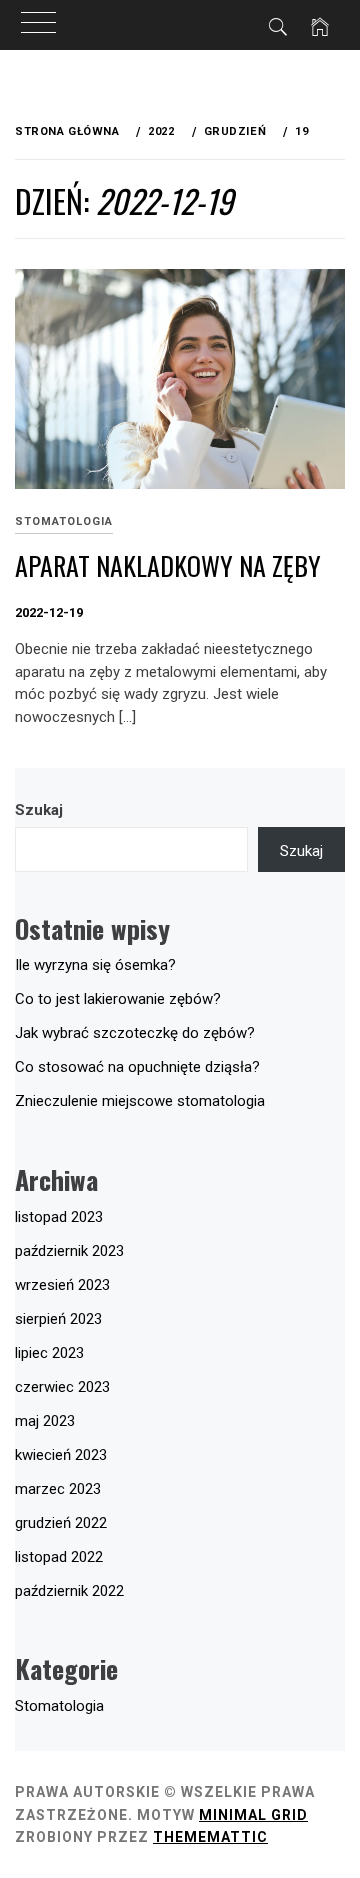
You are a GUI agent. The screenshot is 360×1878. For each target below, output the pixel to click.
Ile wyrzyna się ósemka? (95, 965)
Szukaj (39, 810)
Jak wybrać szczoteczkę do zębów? (135, 1033)
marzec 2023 (58, 1489)
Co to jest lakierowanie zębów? (118, 999)
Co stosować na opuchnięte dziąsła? (137, 1067)
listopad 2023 (59, 1217)
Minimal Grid (253, 1815)
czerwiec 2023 (62, 1387)
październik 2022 (69, 1591)
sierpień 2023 (58, 1319)
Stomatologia (64, 521)
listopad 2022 (59, 1557)
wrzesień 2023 (62, 1285)
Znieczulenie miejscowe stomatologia (140, 1101)
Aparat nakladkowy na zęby (168, 565)
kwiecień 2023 (61, 1455)
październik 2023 (69, 1251)
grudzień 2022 (61, 1523)
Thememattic (210, 1837)
